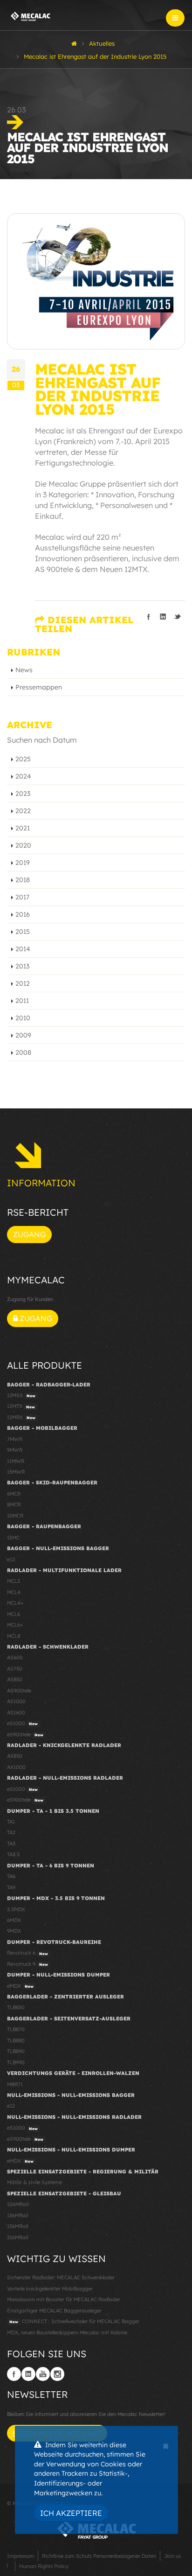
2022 (23, 811)
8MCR (14, 1504)
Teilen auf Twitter (178, 617)
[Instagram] (57, 2374)
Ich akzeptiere (71, 2513)
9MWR (15, 1450)
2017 (22, 897)
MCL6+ (15, 1625)
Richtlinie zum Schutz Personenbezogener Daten (99, 2556)
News (24, 670)
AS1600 (16, 1713)
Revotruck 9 (27, 1964)
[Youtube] (43, 2374)
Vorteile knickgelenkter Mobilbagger (50, 2289)
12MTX (21, 1406)
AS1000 (16, 1701)
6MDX (14, 1920)
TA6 (11, 1876)
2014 (23, 949)
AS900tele (19, 1691)
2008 (23, 1052)
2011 (22, 1001)
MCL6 (14, 1614)
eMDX (20, 1986)
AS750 (15, 1669)
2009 (23, 1035)
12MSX (21, 1395)
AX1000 (16, 1767)
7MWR (15, 1439)
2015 (23, 932)
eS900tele (25, 1734)
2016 (23, 914)
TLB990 (16, 2062)
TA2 (11, 1832)
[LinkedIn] (28, 2374)
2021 (23, 828)
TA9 (11, 1887)
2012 (23, 983)
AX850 (15, 1756)
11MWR (16, 1461)
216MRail (17, 2237)
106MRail (18, 2204)
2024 (23, 776)
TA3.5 (13, 1854)
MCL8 (14, 1636)
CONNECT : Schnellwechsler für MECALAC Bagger (74, 2321)
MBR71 (15, 2084)
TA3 (11, 1844)
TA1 (11, 1822)
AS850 (15, 1679)
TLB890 (16, 2051)
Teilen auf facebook (149, 617)
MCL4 (14, 1592)
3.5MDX (16, 1909)
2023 (23, 794)
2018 (23, 880)
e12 (11, 1560)
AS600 (15, 1657)
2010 (23, 1018)
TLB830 (16, 2007)
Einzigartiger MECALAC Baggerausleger (54, 2311)
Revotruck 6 (27, 1953)
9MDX (14, 1931)
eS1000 (22, 1723)
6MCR (14, 1494)
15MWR (16, 1472)
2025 (23, 759)
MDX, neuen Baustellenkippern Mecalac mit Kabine (67, 2332)
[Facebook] (14, 2374)
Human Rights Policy (44, 2566)
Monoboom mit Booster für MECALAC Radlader (64, 2299)
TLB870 (16, 2029)
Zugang (29, 1234)
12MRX (21, 1417)
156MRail (17, 2226)
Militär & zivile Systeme (34, 2182)
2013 (22, 966)
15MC (13, 1538)
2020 (23, 845)
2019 (23, 863)
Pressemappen (39, 687)
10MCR (15, 1516)
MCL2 (14, 1581)
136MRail (17, 2215)
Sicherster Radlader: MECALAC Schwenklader (61, 2277)
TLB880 (16, 2040)
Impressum (21, 2556)
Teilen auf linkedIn (163, 617)
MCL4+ (15, 1603)
